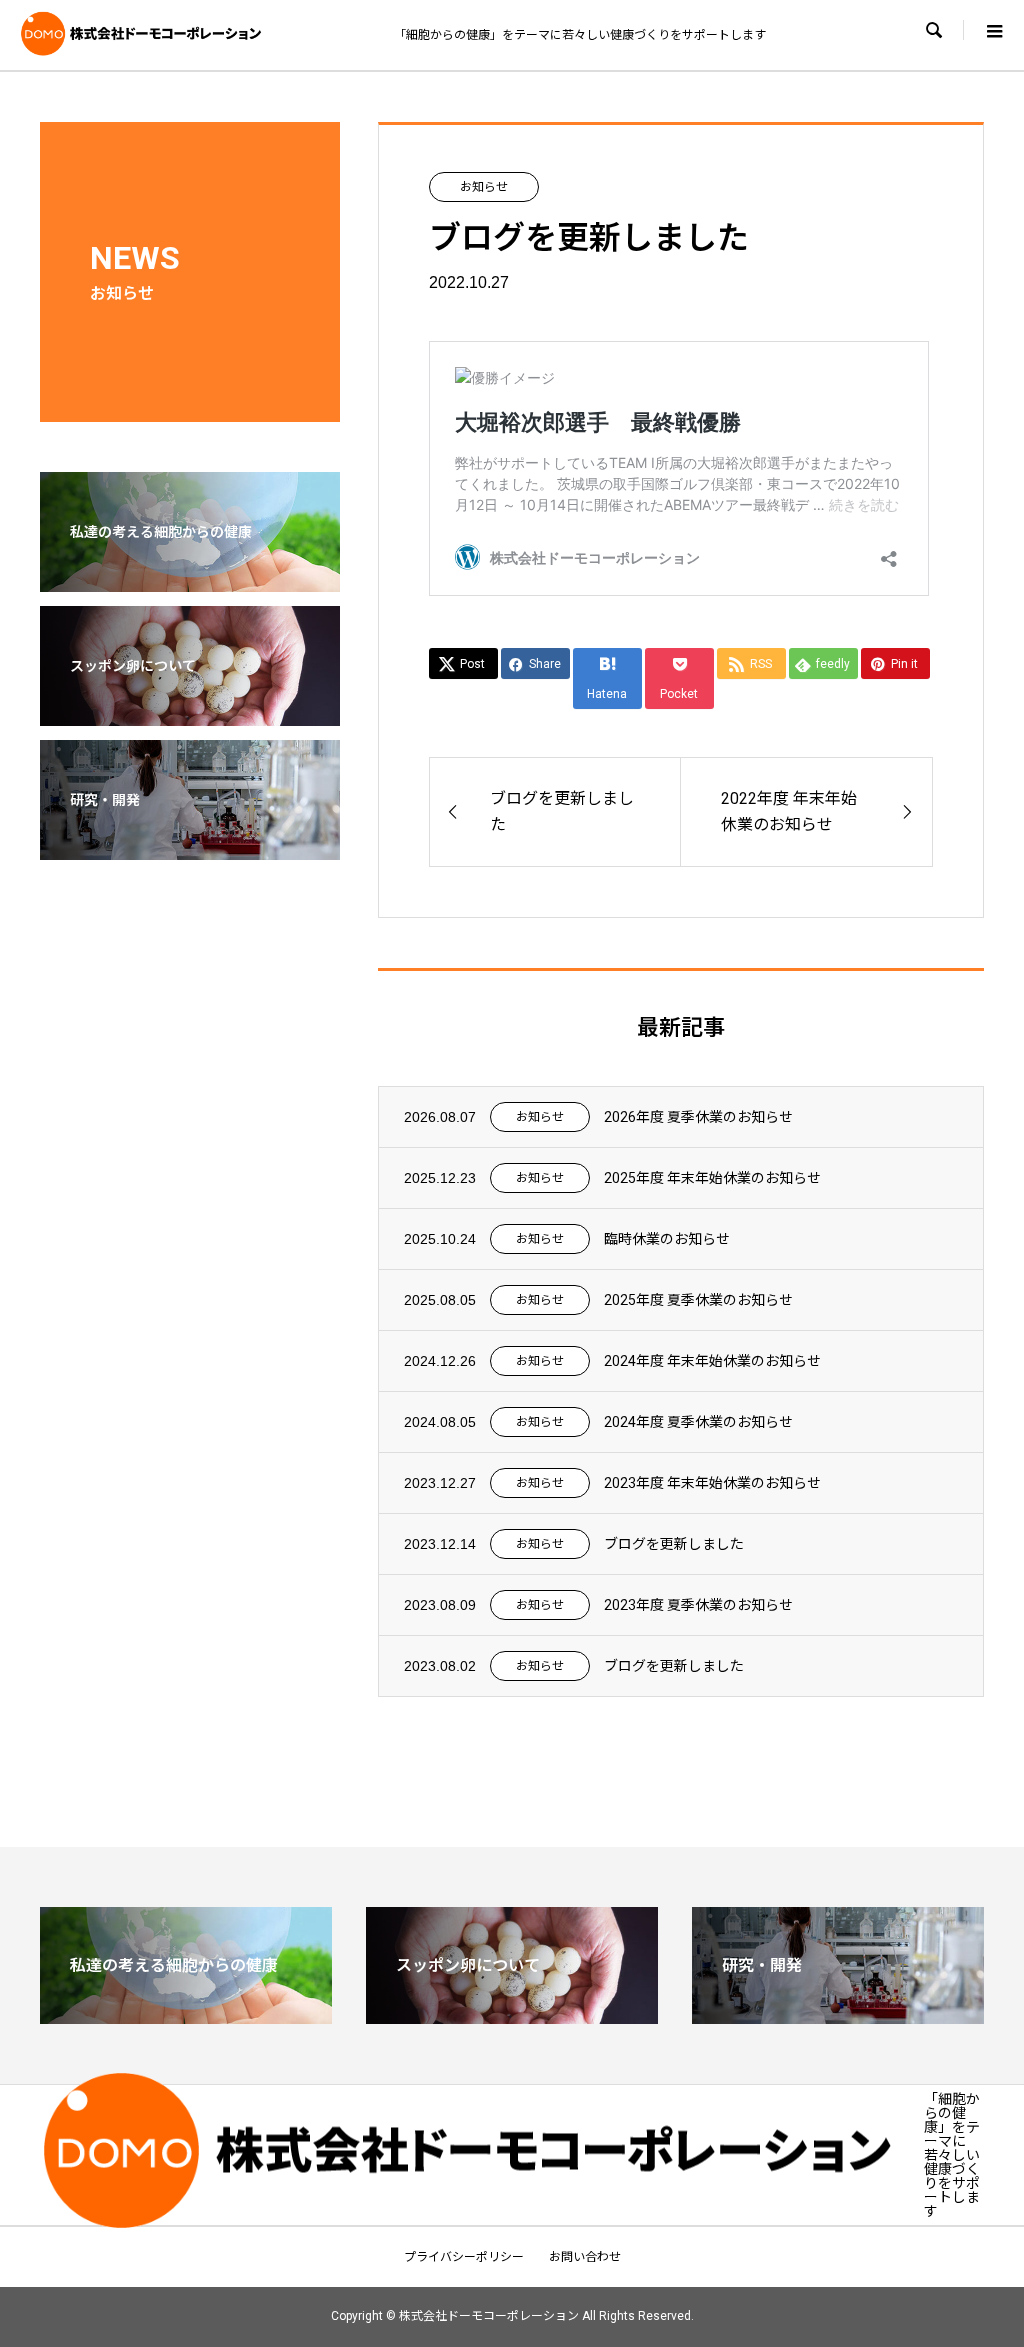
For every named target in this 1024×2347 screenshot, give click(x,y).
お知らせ (484, 187)
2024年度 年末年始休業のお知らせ (712, 1361)
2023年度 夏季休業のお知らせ (698, 1605)
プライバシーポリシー (464, 2257)
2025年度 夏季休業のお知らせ (698, 1300)
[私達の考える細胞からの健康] (190, 579)
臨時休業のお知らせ (667, 1239)
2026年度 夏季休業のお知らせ (698, 1117)
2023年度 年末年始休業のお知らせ (712, 1483)
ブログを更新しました (674, 1544)
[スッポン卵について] (190, 713)
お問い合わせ (585, 2257)
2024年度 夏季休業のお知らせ (698, 1422)
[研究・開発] (190, 847)
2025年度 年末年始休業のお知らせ (712, 1178)
